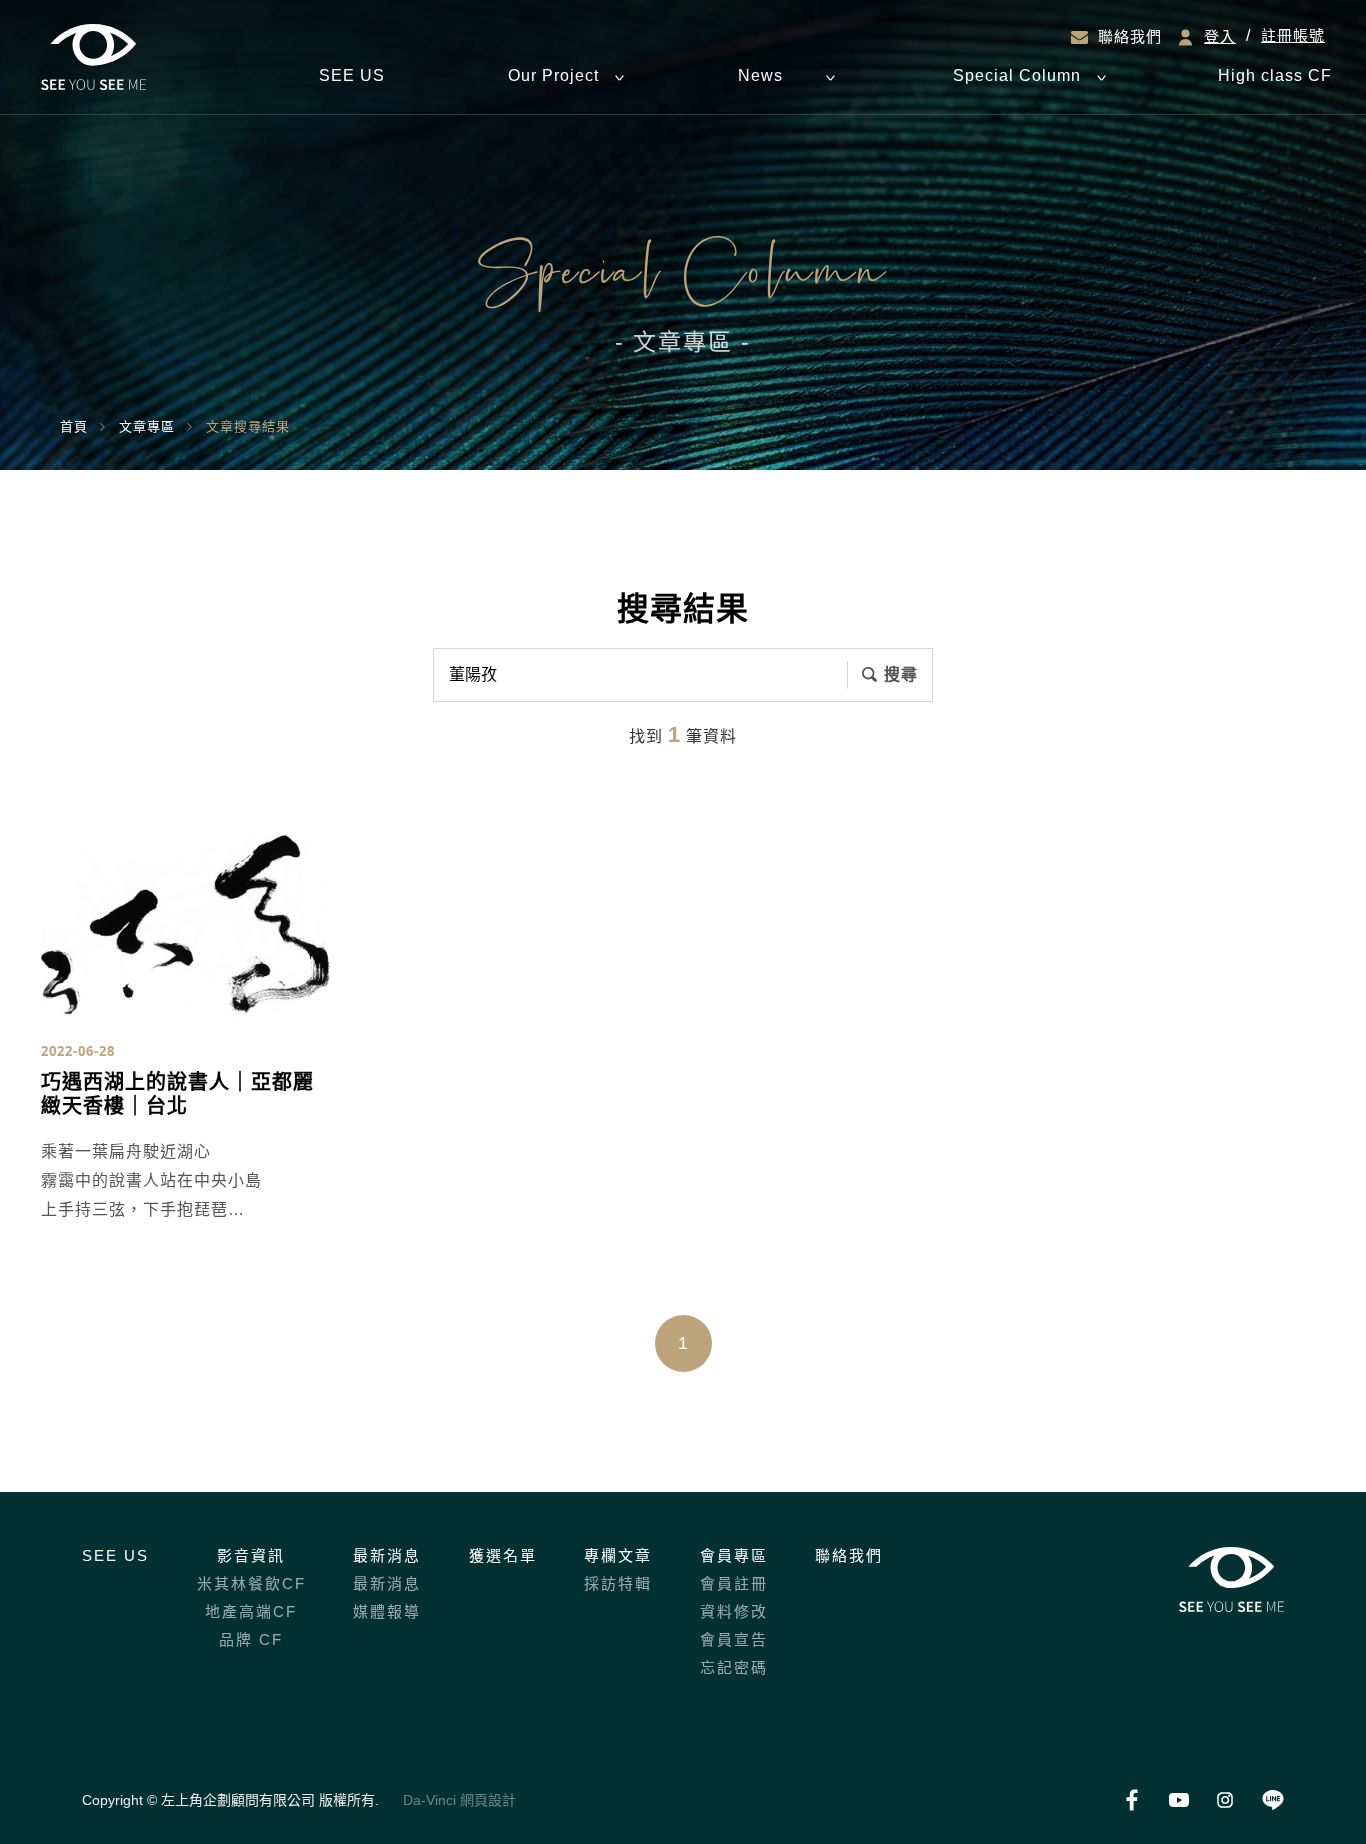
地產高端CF (251, 1611)
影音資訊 (251, 1555)
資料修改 (734, 1611)
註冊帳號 (1293, 35)
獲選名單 (503, 1555)
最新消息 (387, 1555)
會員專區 (734, 1555)
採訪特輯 (618, 1583)
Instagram (1225, 1800)
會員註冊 (734, 1583)
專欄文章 (618, 1555)
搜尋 (901, 674)
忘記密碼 (734, 1667)
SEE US (115, 1555)
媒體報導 (387, 1611)
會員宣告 (734, 1639)
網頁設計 (488, 1800)
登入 (1220, 37)
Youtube (1178, 1800)
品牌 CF (251, 1639)
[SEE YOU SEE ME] (93, 57)
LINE (1272, 1800)
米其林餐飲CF (251, 1583)
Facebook (1131, 1800)
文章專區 (147, 426)
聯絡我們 (1130, 37)
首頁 (74, 426)
